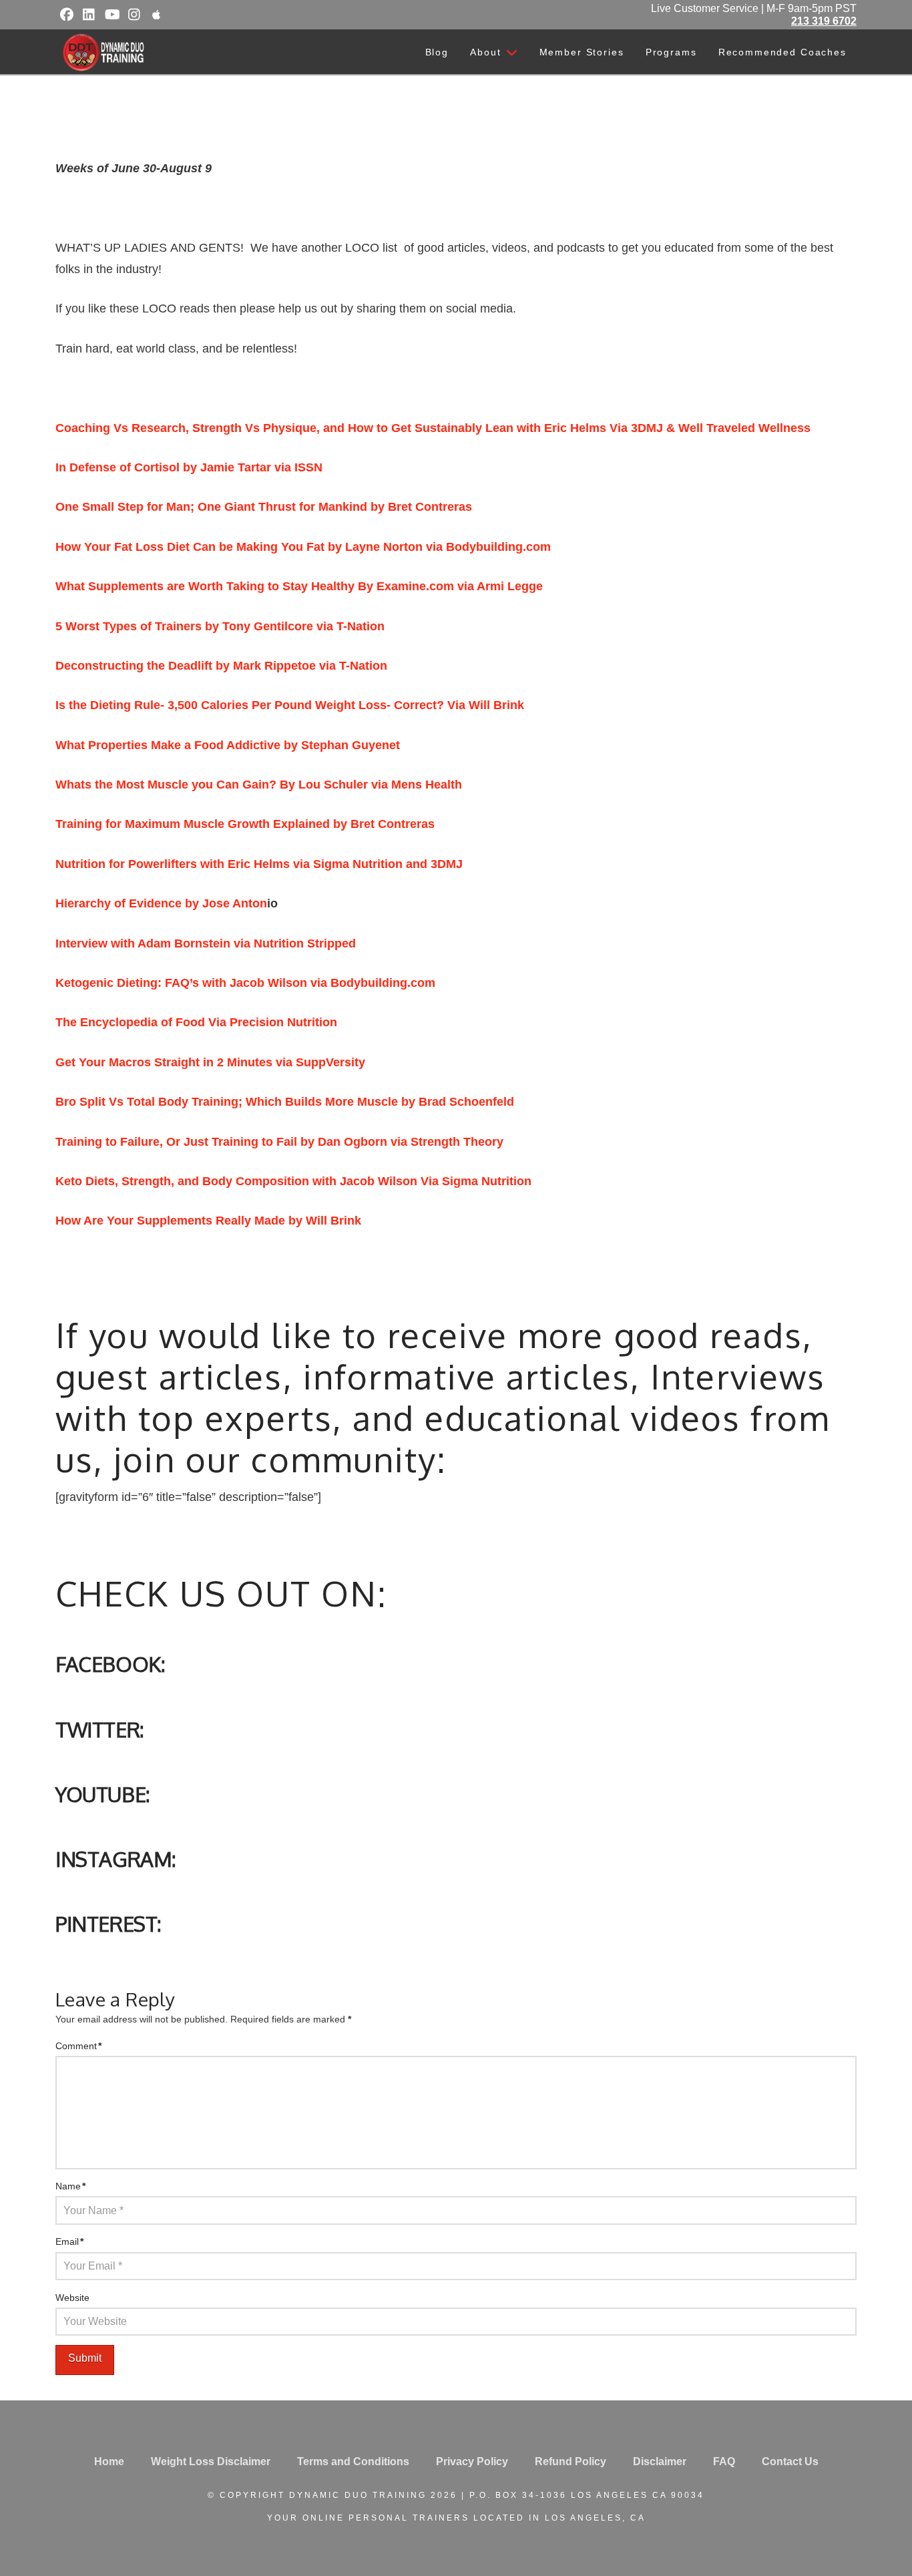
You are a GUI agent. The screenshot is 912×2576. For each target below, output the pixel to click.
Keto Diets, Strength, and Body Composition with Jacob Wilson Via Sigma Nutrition (293, 1181)
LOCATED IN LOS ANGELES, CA (559, 2518)
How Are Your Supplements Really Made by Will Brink (208, 1221)
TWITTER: (100, 1729)
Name (70, 2186)
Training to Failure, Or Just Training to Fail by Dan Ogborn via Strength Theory (279, 1142)
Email (69, 2241)
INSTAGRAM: (116, 1859)
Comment (78, 2046)
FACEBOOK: (110, 1664)
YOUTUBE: (103, 1794)
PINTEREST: (108, 1923)
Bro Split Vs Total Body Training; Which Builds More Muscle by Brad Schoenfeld (285, 1102)
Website (72, 2298)
